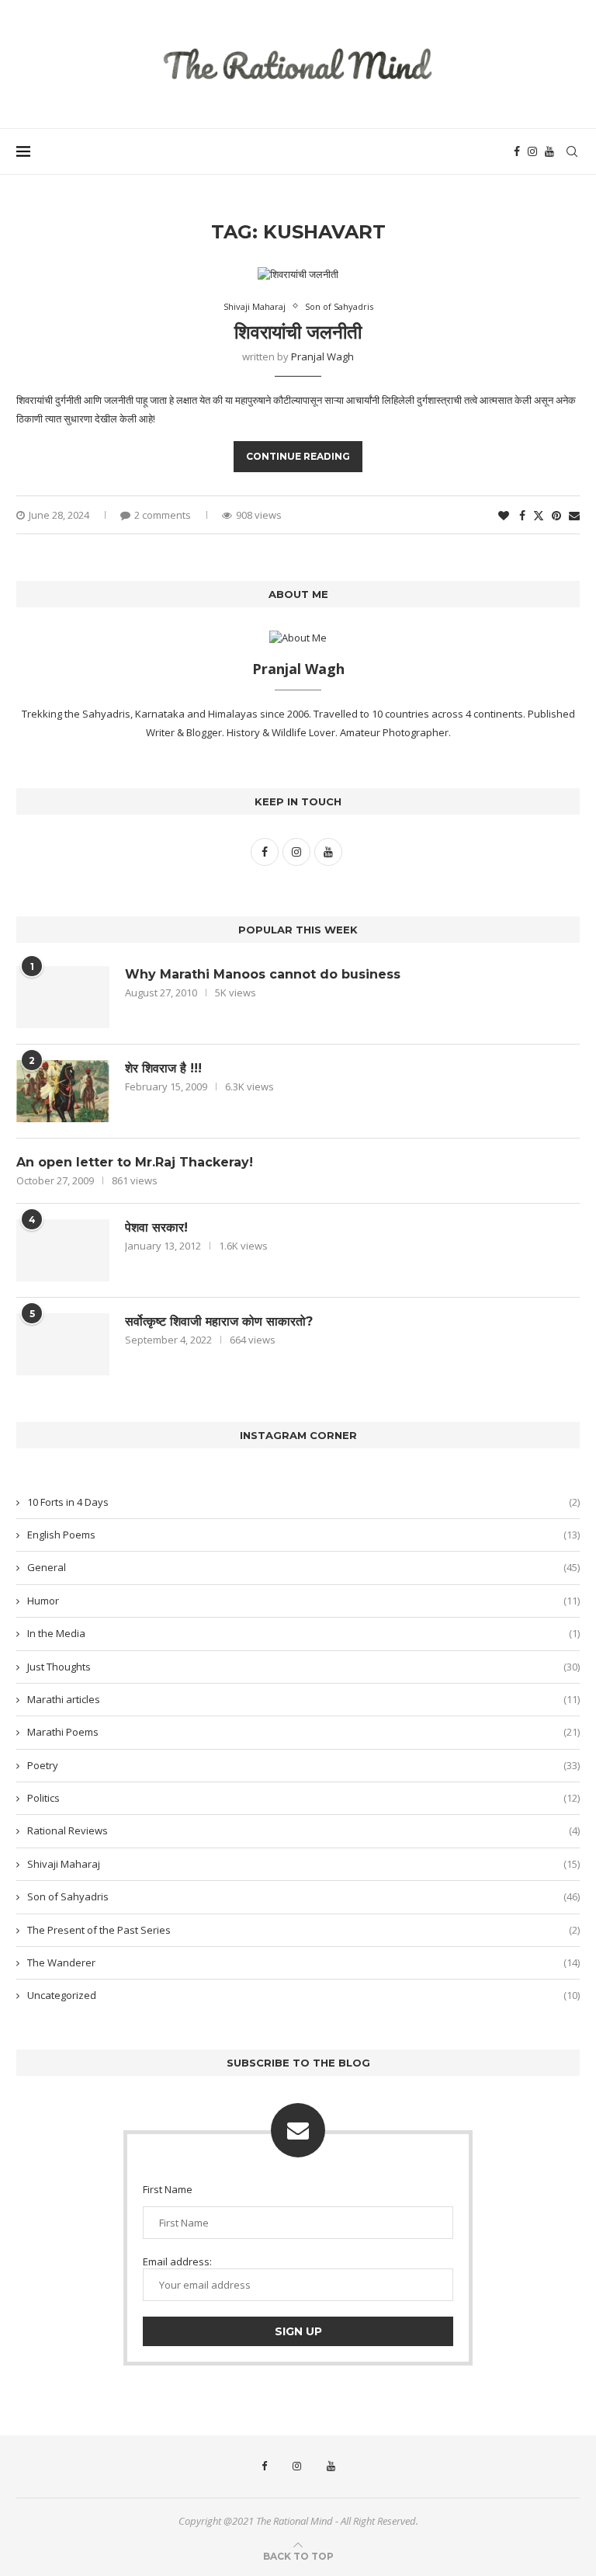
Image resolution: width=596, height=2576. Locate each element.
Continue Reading (298, 456)
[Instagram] (532, 151)
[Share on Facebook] (522, 515)
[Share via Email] (574, 515)
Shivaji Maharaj (303, 1864)
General (303, 1567)
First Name (168, 2189)
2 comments (163, 515)
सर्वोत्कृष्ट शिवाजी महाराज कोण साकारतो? (219, 1321)
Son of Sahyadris (303, 1896)
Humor (303, 1601)
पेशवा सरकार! (156, 1227)
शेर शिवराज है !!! (163, 1068)
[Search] (572, 151)
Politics (303, 1798)
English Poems (303, 1535)
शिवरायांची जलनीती (298, 332)
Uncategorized (303, 1995)
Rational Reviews (303, 1830)
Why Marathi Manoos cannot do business (263, 974)
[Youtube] (549, 151)
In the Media (303, 1633)
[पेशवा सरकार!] (63, 1250)
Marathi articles (303, 1699)
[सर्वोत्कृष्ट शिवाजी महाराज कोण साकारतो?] (63, 1344)
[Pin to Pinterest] (556, 515)
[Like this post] (504, 515)
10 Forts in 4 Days (303, 1502)
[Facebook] (517, 151)
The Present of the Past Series (303, 1930)
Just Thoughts (303, 1667)
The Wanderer (303, 1962)
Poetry (303, 1765)
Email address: (177, 2261)
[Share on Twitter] (539, 515)
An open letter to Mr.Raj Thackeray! (135, 1162)
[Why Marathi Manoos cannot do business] (63, 997)
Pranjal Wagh (322, 356)
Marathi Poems (303, 1732)
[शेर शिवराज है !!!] (63, 1091)
